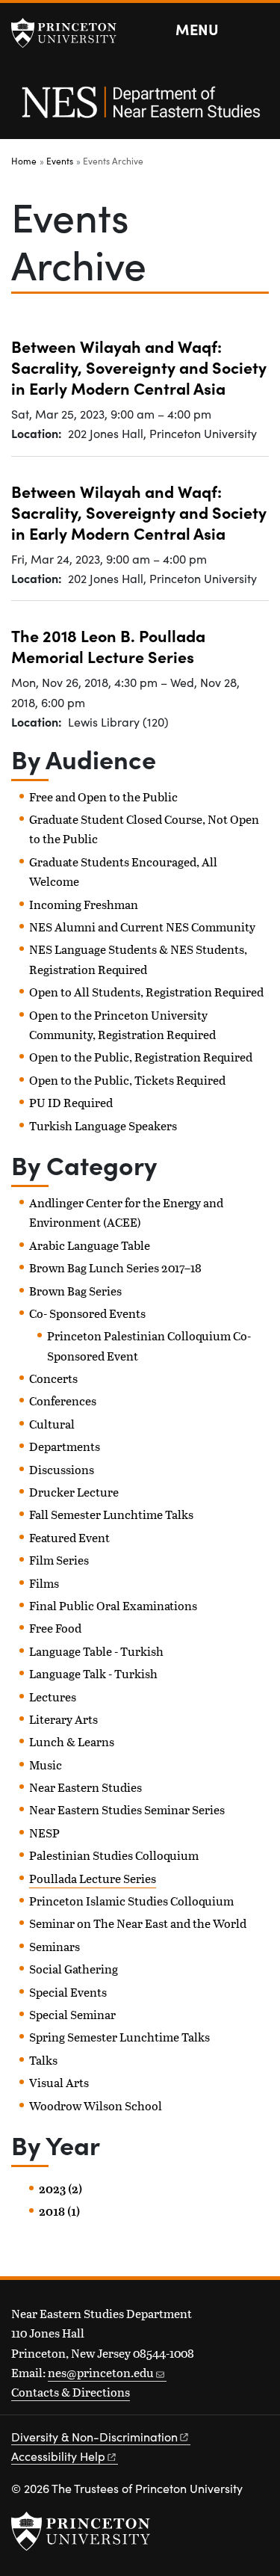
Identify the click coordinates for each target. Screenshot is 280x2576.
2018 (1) (59, 2211)
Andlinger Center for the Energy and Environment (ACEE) (126, 1212)
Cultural (52, 1424)
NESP (44, 1833)
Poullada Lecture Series (93, 1878)
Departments (65, 1446)
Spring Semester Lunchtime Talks (119, 2037)
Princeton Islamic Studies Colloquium (131, 1901)
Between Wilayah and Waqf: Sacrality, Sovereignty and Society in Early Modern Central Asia (139, 367)
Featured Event (69, 1537)
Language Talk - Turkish (93, 1673)
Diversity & (94, 2437)
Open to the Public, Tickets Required (127, 1080)
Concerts (53, 1378)
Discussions (62, 1469)
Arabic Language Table (90, 1245)
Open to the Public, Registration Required (141, 1057)
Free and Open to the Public (103, 796)
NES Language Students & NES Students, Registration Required (138, 959)
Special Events (68, 1992)
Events (60, 161)
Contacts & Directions (71, 2392)
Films (44, 1583)
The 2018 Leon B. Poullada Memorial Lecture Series (108, 645)
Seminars (55, 1946)
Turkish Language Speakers (103, 1125)
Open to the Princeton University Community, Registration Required (122, 1024)
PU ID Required (71, 1102)
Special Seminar (72, 2014)
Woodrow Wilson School (96, 2105)
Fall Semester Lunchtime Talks (111, 1514)
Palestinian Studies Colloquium (114, 1855)
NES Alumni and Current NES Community (142, 927)
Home (24, 161)
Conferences (63, 1401)
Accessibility (58, 2456)
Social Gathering (74, 1969)
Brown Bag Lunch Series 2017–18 (115, 1267)
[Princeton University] (71, 33)
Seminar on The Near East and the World (138, 1923)
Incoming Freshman (84, 904)
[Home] (140, 110)
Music (46, 1765)
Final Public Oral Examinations (113, 1605)
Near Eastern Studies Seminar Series (127, 1809)
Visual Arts (59, 2082)
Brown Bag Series (75, 1291)
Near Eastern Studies (85, 1787)
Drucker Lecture (74, 1492)
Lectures (53, 1697)
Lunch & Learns (72, 1741)
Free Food (55, 1628)
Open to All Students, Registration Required (146, 992)
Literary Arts (63, 1719)
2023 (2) (60, 2189)
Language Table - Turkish (96, 1651)
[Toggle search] (259, 30)
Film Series (59, 1560)
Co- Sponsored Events (87, 1313)
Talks (43, 2060)
